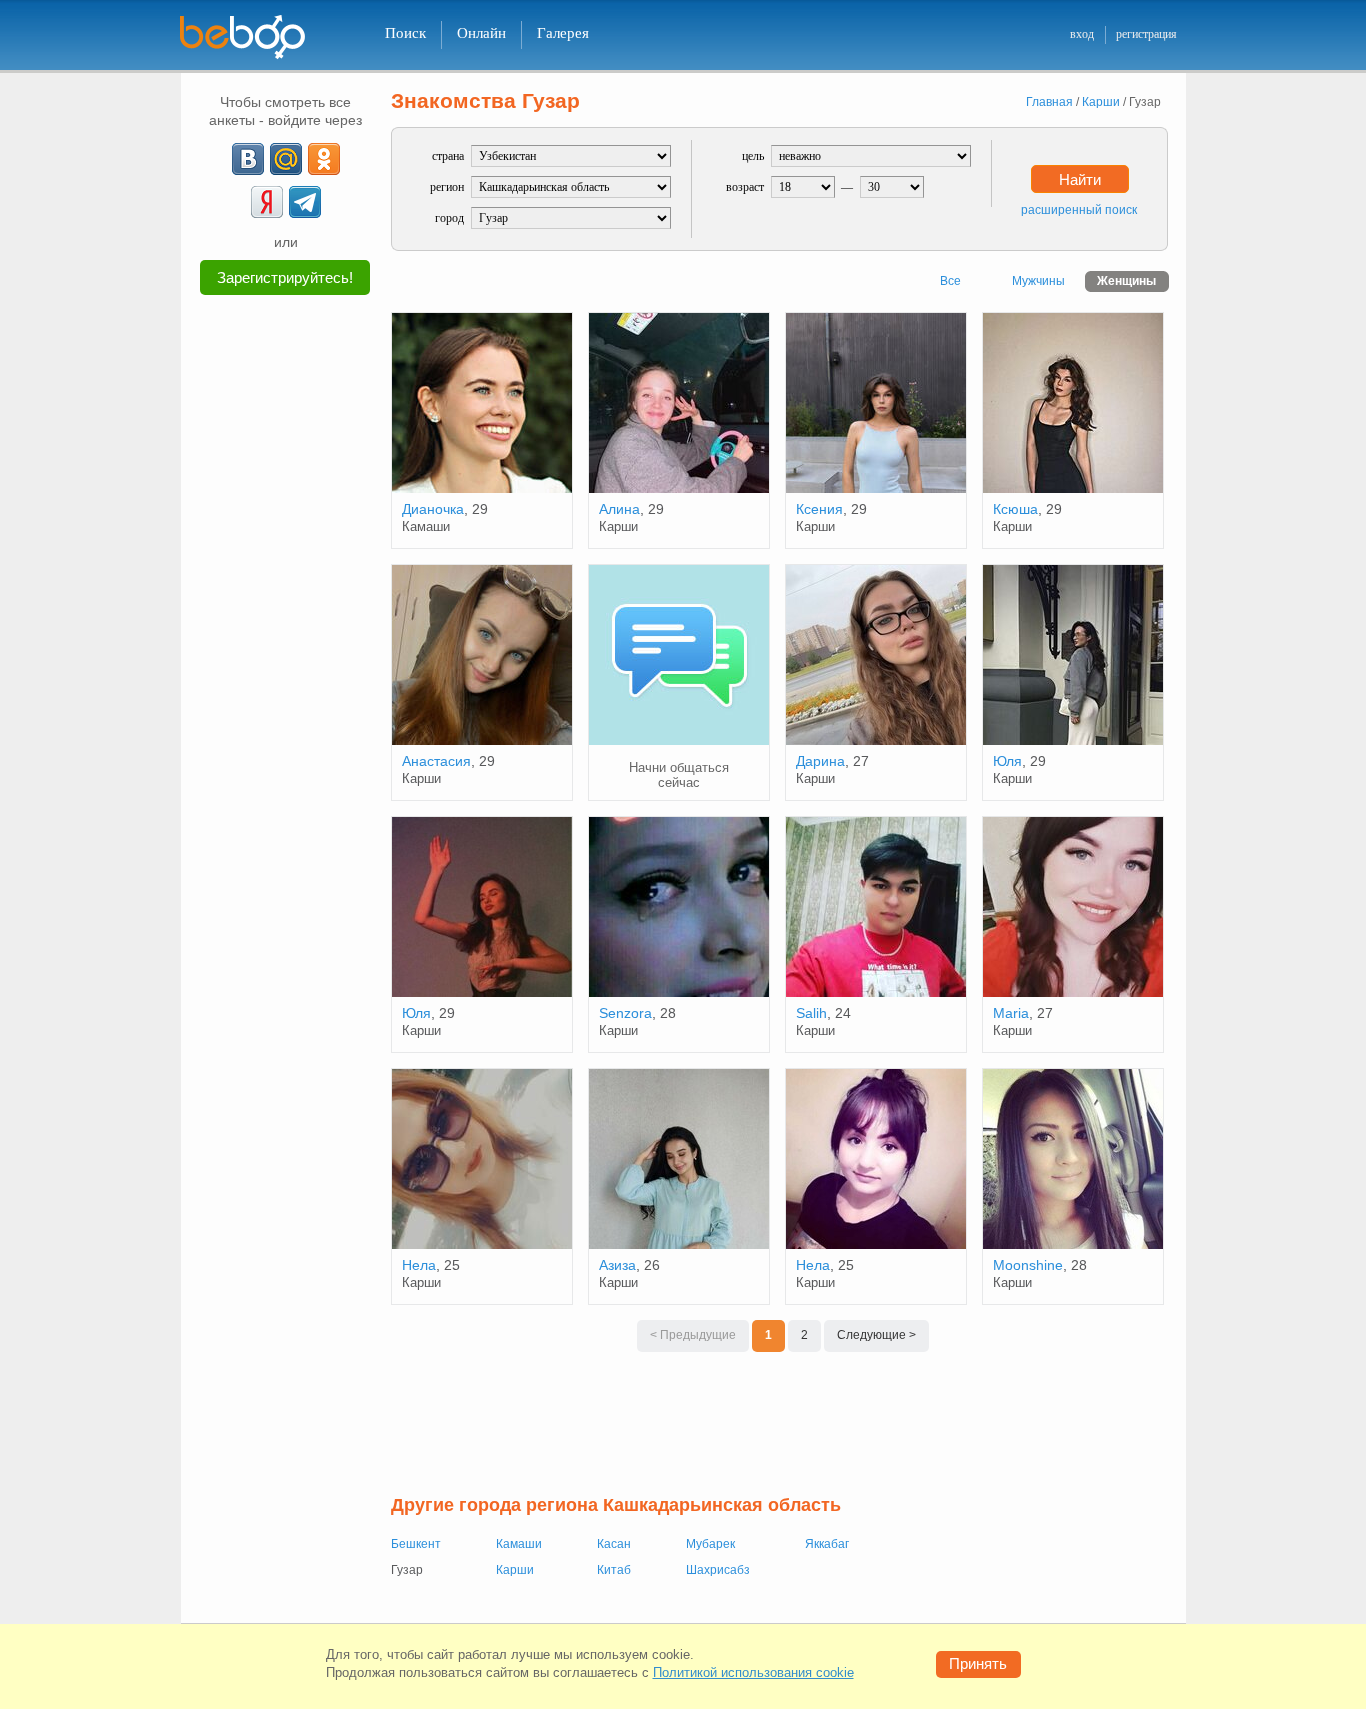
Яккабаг (827, 1544)
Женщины (1126, 281)
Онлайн (481, 33)
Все (950, 281)
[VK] (248, 159)
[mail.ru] (286, 159)
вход (1082, 34)
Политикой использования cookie (753, 1672)
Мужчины (1038, 281)
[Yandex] (267, 202)
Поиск (405, 33)
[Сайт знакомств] (255, 37)
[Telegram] (305, 202)
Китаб (614, 1570)
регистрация (1146, 34)
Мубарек (710, 1544)
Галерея (563, 33)
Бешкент (416, 1544)
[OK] (324, 159)
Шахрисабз (718, 1570)
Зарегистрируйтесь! (285, 277)
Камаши (519, 1544)
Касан (614, 1544)
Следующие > (876, 1335)
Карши (515, 1570)
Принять (978, 1663)
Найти (1080, 179)
